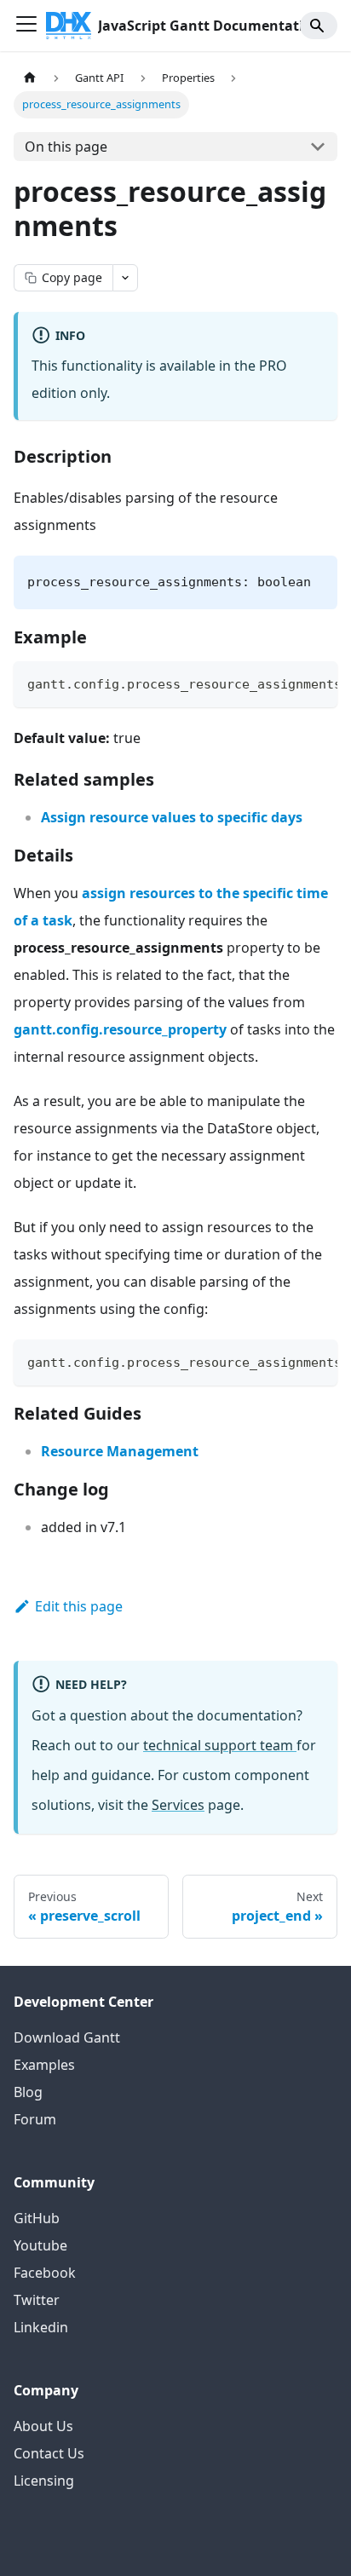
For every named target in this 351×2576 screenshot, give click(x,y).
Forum (35, 2119)
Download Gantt (67, 2037)
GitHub (37, 2218)
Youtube (40, 2245)
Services (178, 1805)
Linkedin (41, 2327)
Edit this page (79, 1606)
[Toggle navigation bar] (26, 26)
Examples (44, 2065)
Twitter (37, 2300)
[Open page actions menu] (125, 278)
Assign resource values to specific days (172, 817)
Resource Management (120, 1451)
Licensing (44, 2481)
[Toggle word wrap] (285, 683)
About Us (43, 2426)
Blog (28, 2092)
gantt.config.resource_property (120, 1029)
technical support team (220, 1745)
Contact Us (49, 2453)
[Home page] (30, 78)
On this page (66, 147)
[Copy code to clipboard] (316, 683)
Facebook (45, 2273)
